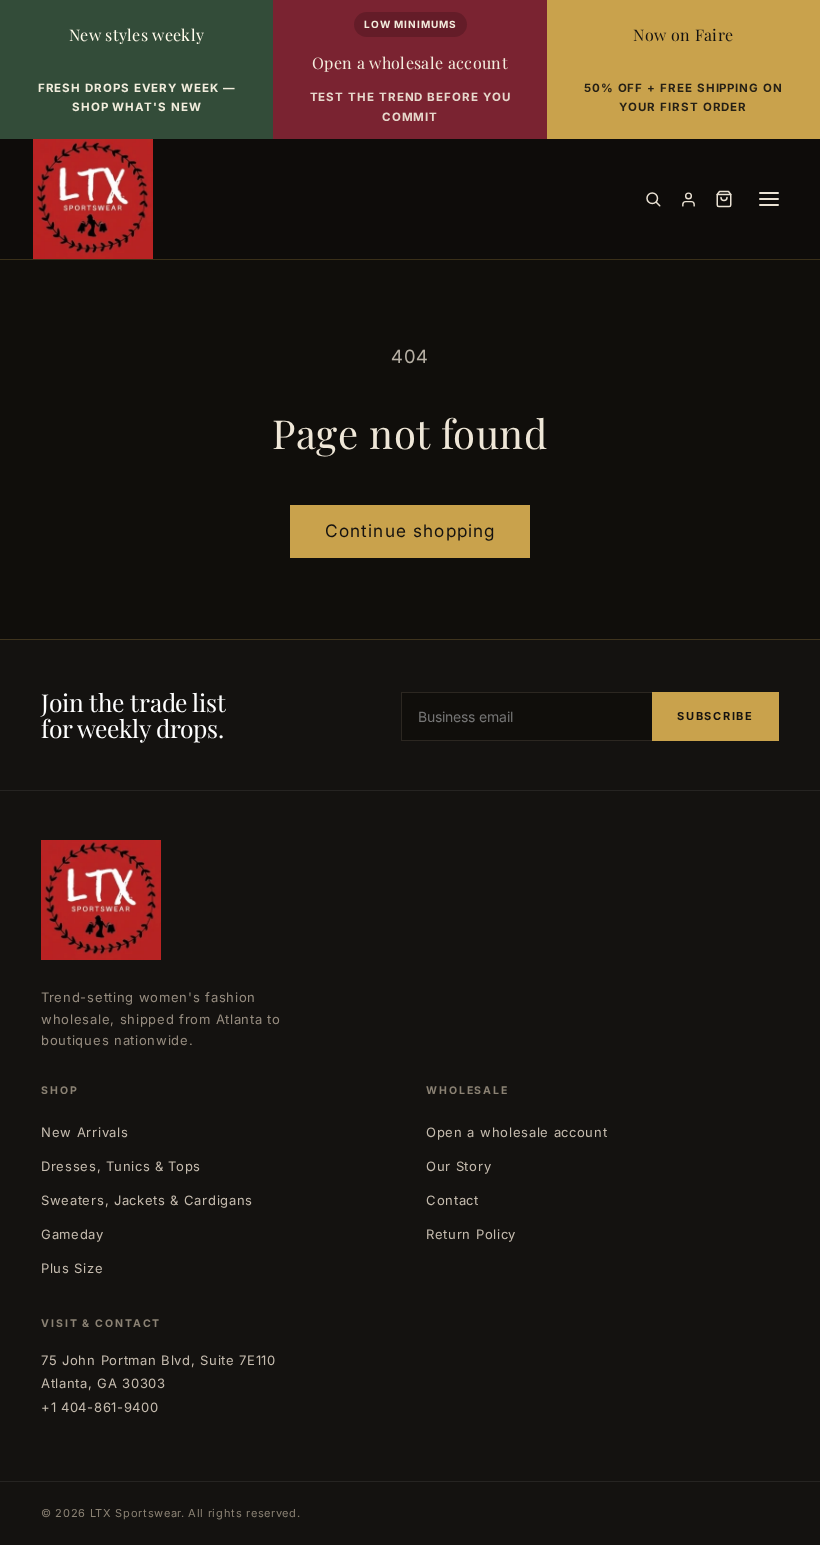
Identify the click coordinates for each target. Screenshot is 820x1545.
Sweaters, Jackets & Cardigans (147, 1200)
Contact (452, 1200)
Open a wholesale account (517, 1132)
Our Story (458, 1166)
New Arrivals (84, 1132)
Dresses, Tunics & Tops (121, 1166)
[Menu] (769, 199)
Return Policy (471, 1234)
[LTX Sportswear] (93, 199)
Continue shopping (410, 530)
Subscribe (715, 716)
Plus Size (72, 1268)
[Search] (653, 199)
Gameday (72, 1234)
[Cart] (724, 199)
